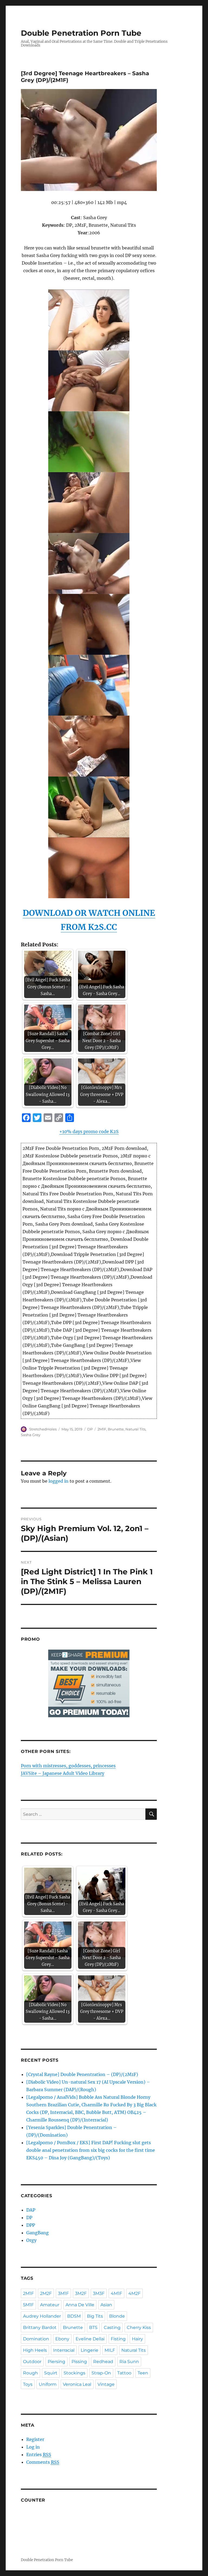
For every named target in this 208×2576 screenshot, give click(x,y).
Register (35, 2439)
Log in (33, 2447)
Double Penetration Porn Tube (81, 33)
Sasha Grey (31, 1435)
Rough (30, 2373)
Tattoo (124, 2373)
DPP (31, 2225)
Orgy (31, 2240)
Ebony (62, 2339)
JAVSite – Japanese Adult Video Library (63, 1773)
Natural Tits (135, 1429)
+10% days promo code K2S (89, 1131)
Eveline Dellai (90, 2339)
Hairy (137, 2339)
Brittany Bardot (40, 2327)
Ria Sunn (129, 2362)
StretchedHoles (43, 1429)
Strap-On (101, 2373)
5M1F (28, 2305)
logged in (58, 1481)
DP (90, 1429)
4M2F (134, 2293)
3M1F (63, 2293)
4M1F (116, 2293)
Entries (39, 2455)
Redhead (103, 2362)
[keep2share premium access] (89, 1683)
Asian (106, 2305)
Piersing (56, 2362)
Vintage (106, 2384)
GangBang (38, 2233)
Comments (43, 2462)
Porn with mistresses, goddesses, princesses (68, 1766)
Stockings (74, 2373)
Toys (28, 2384)
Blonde (117, 2316)
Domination (36, 2339)
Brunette (116, 1429)
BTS (93, 2327)
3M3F (99, 2293)
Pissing (79, 2362)
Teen (143, 2373)
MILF (110, 2350)
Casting (112, 2327)
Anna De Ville (80, 2305)
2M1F (102, 1429)
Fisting (118, 2339)
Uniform (48, 2384)
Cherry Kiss (139, 2327)
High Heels (35, 2350)
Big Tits (95, 2316)
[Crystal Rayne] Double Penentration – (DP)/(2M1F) (82, 2074)
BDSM (74, 2316)
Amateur (50, 2305)
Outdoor (32, 2362)
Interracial (64, 2350)
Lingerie (90, 2350)
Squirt (51, 2373)
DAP (31, 2210)
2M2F (46, 2293)
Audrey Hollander (42, 2316)
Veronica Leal (77, 2384)
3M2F (81, 2293)
